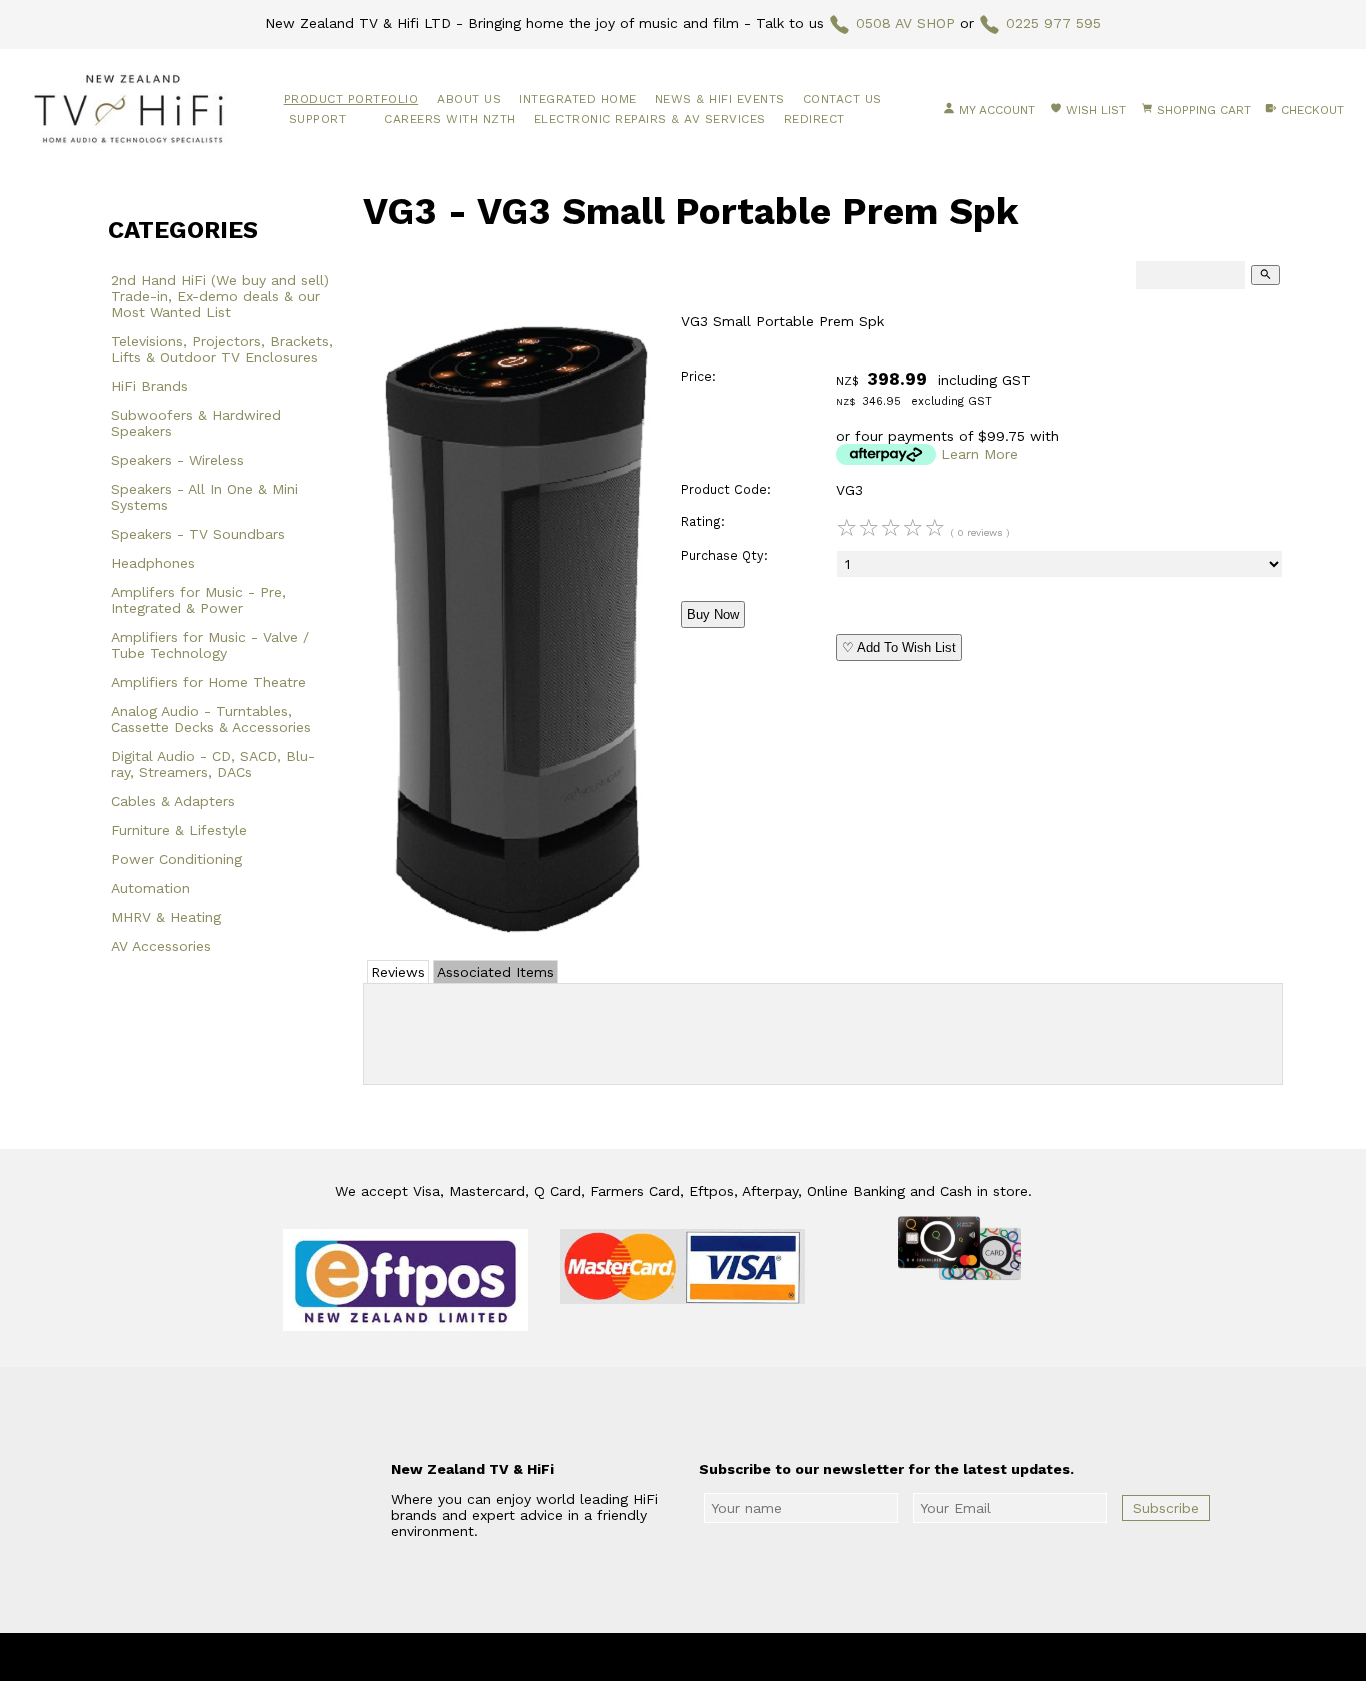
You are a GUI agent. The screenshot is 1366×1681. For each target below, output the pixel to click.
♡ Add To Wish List (899, 647)
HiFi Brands (149, 386)
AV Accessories (161, 946)
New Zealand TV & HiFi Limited (737, 1657)
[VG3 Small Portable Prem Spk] (513, 935)
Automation (150, 888)
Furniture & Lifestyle (179, 830)
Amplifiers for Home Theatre (208, 682)
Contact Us (842, 99)
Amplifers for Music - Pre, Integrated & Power (198, 600)
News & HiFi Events (720, 99)
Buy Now (713, 614)
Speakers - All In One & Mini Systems (204, 497)
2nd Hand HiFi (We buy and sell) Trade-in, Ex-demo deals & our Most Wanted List (220, 296)
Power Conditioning (176, 859)
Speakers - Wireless (177, 460)
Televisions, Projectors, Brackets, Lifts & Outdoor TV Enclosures (222, 349)
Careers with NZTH (450, 119)
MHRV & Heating (166, 917)
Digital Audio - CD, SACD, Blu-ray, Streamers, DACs (213, 764)
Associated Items (495, 972)
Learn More (979, 454)
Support (318, 119)
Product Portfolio (351, 99)
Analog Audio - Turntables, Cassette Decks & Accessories (211, 719)
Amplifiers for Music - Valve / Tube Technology (210, 645)
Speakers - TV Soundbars (198, 534)
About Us (469, 99)
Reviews (398, 972)
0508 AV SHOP (905, 23)
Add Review (823, 1030)
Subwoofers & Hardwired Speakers (196, 423)
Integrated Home (578, 99)
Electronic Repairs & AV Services (650, 119)
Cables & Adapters (173, 801)
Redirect (814, 119)
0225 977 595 (1053, 23)
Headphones (153, 563)
